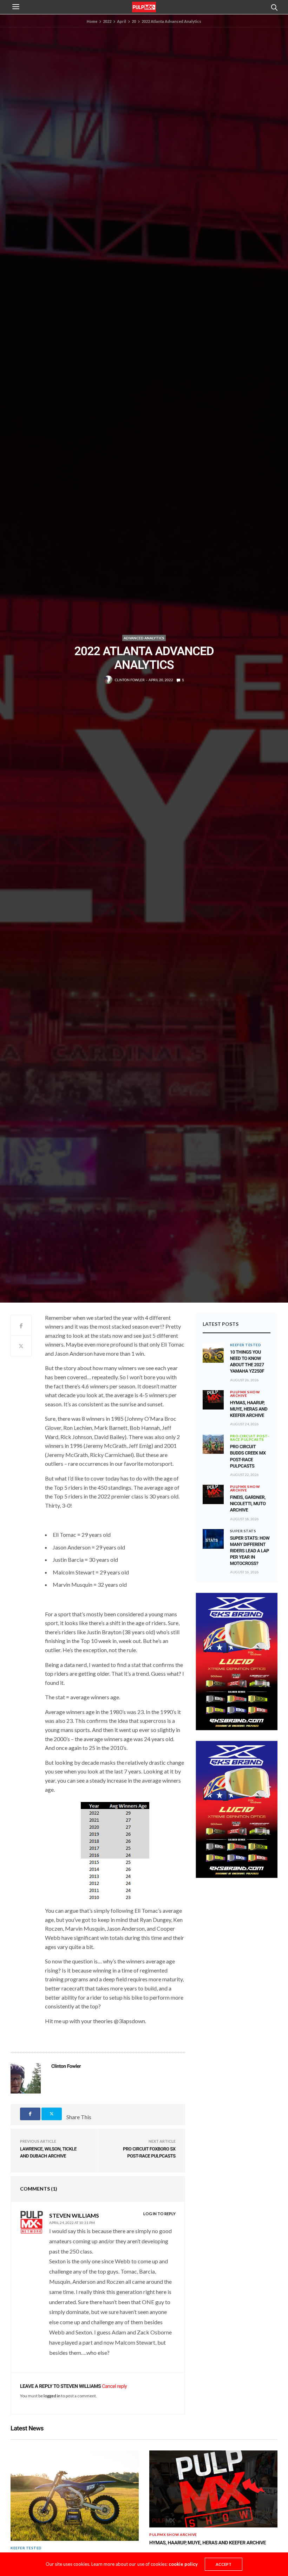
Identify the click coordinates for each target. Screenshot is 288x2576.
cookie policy (183, 2564)
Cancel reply (114, 2386)
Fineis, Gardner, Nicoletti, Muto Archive (248, 1504)
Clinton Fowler (130, 680)
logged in (52, 2396)
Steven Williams (81, 2386)
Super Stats (243, 1531)
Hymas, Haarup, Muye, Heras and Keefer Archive (249, 1409)
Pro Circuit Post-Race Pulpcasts (250, 1438)
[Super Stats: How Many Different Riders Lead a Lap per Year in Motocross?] (213, 1539)
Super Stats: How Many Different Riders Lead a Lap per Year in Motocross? (250, 1551)
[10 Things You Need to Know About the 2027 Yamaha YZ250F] (213, 1353)
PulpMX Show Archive (245, 1394)
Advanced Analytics (144, 638)
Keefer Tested (246, 1345)
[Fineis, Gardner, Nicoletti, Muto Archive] (213, 1491)
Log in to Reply (159, 2214)
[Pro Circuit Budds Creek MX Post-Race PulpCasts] (213, 1444)
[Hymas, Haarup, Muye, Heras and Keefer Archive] (213, 1396)
